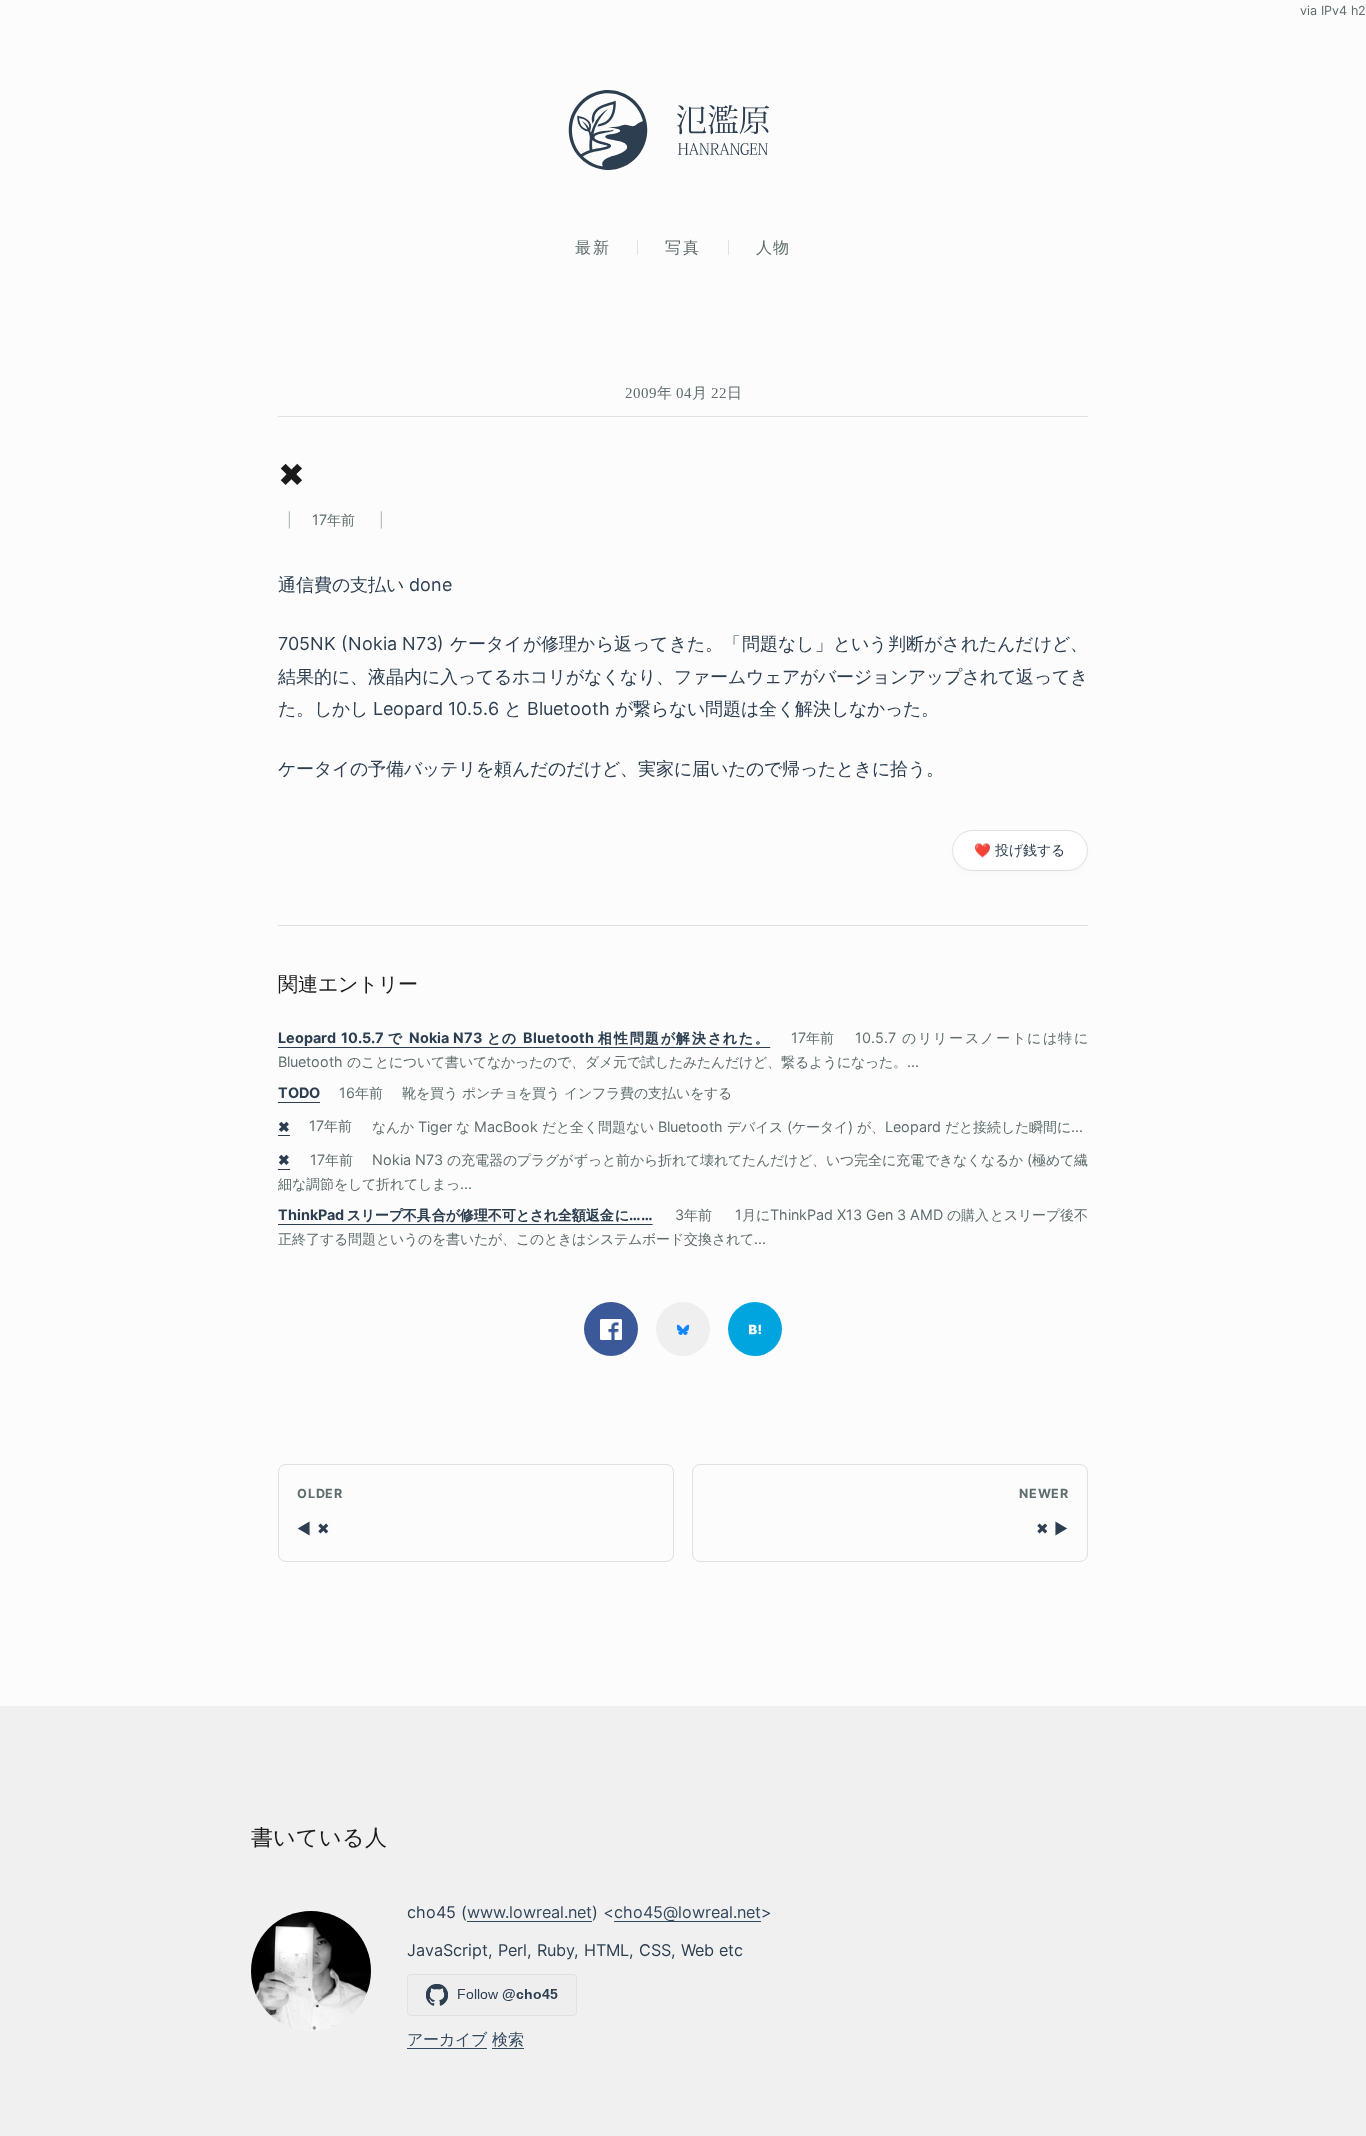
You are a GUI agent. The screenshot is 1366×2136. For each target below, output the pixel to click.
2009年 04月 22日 (683, 392)
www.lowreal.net (529, 1912)
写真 (682, 247)
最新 (592, 247)
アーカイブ (447, 2039)
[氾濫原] (683, 130)
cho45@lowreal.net (687, 1912)
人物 (773, 247)
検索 (508, 2039)
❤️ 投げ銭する (1019, 850)
